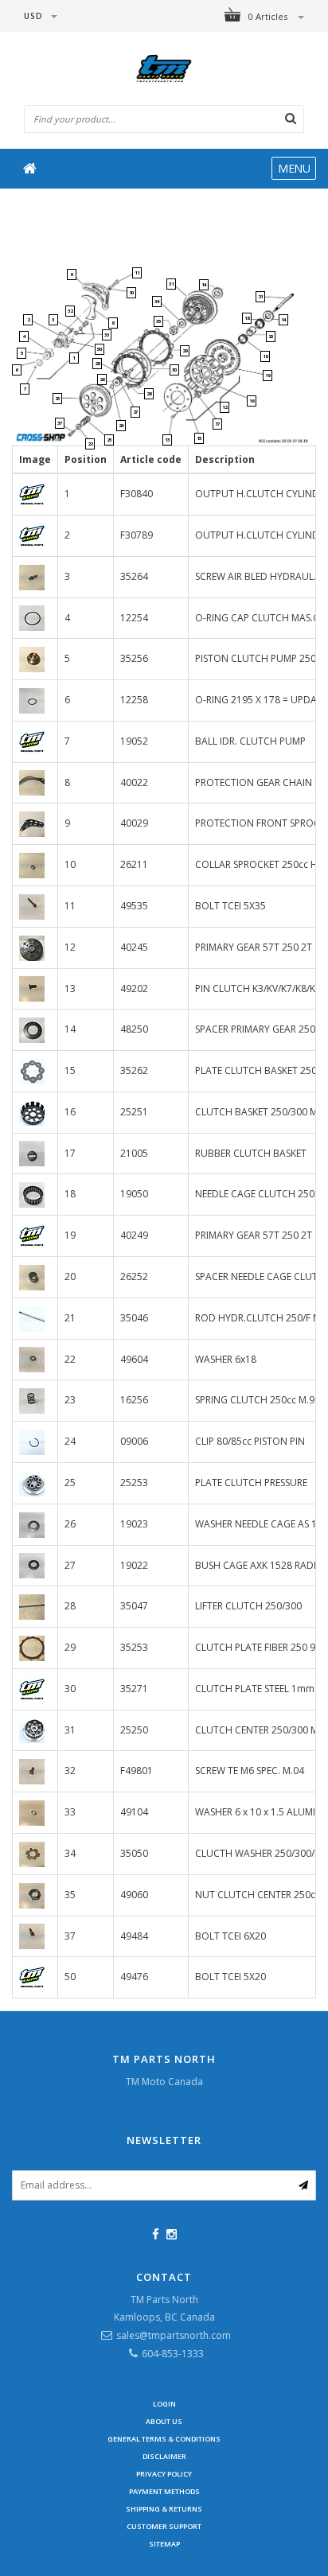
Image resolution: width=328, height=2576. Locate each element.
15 (199, 438)
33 (107, 335)
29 (149, 394)
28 (97, 364)
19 (267, 376)
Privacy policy (164, 2474)
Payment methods (164, 2491)
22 (90, 444)
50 (100, 349)
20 (271, 337)
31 (171, 284)
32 (70, 311)
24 (121, 426)
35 (158, 321)
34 (157, 302)
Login (164, 2404)
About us (164, 2421)
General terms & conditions (164, 2439)
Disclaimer (164, 2456)
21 (260, 297)
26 (102, 379)
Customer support (164, 2526)
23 (109, 440)
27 (135, 412)
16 (252, 401)
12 (225, 407)
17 (217, 424)
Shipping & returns (164, 2509)
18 (247, 318)
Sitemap (164, 2544)
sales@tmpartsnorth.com (174, 2335)
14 (204, 285)
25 (57, 399)
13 (167, 440)
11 (137, 273)
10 (131, 293)
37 (60, 423)
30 (174, 370)
